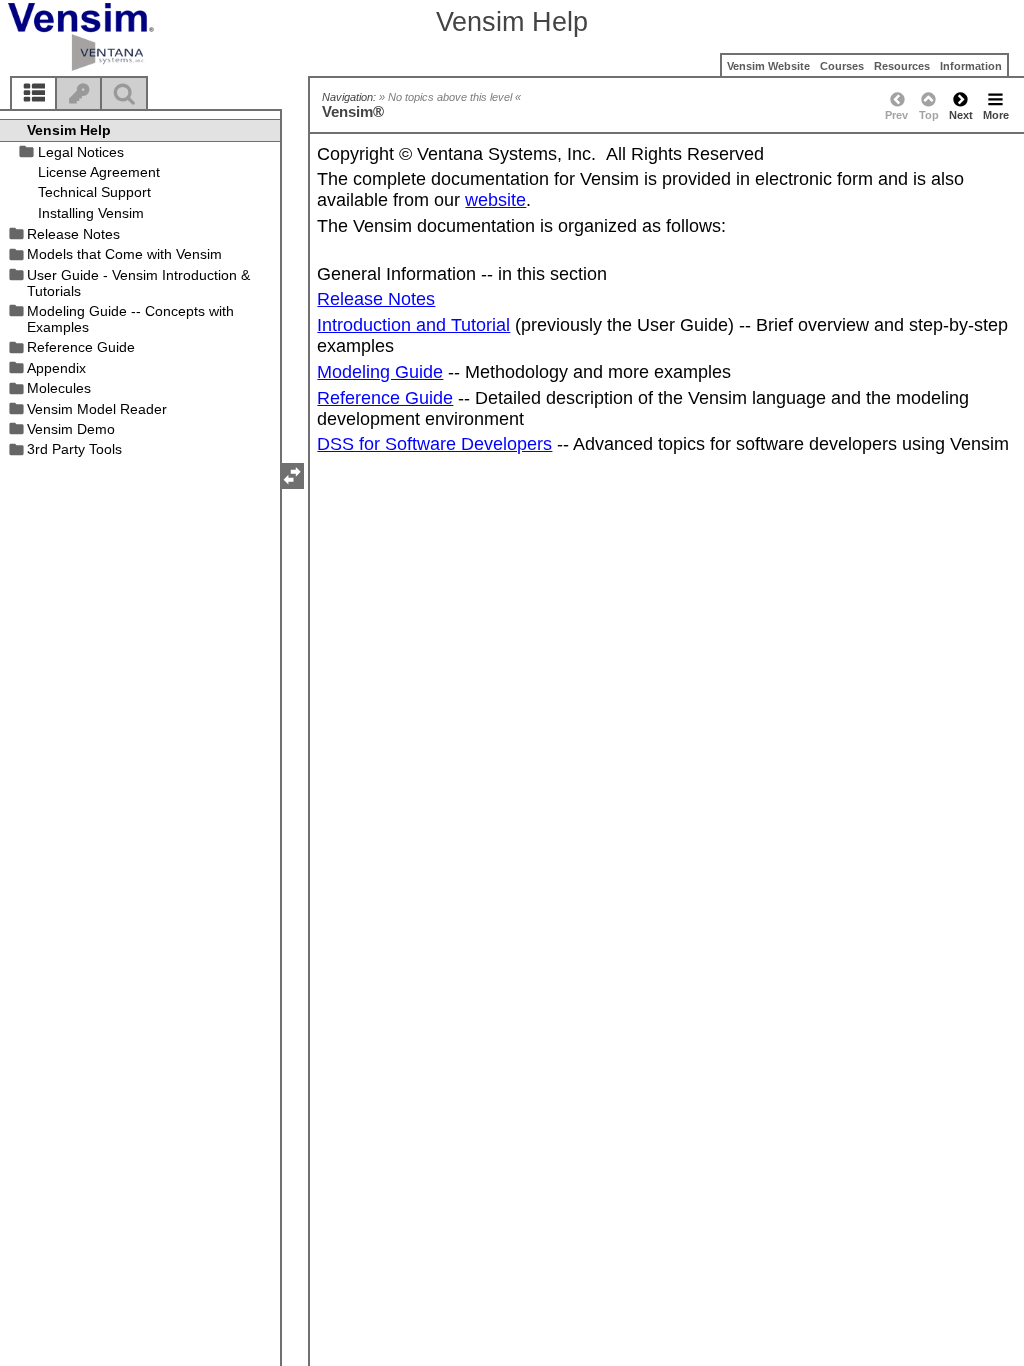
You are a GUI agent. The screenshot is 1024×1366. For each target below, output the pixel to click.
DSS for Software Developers (434, 444)
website (495, 200)
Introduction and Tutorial (413, 325)
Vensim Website (768, 66)
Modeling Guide (380, 372)
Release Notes (376, 299)
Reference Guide (385, 398)
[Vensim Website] (114, 37)
